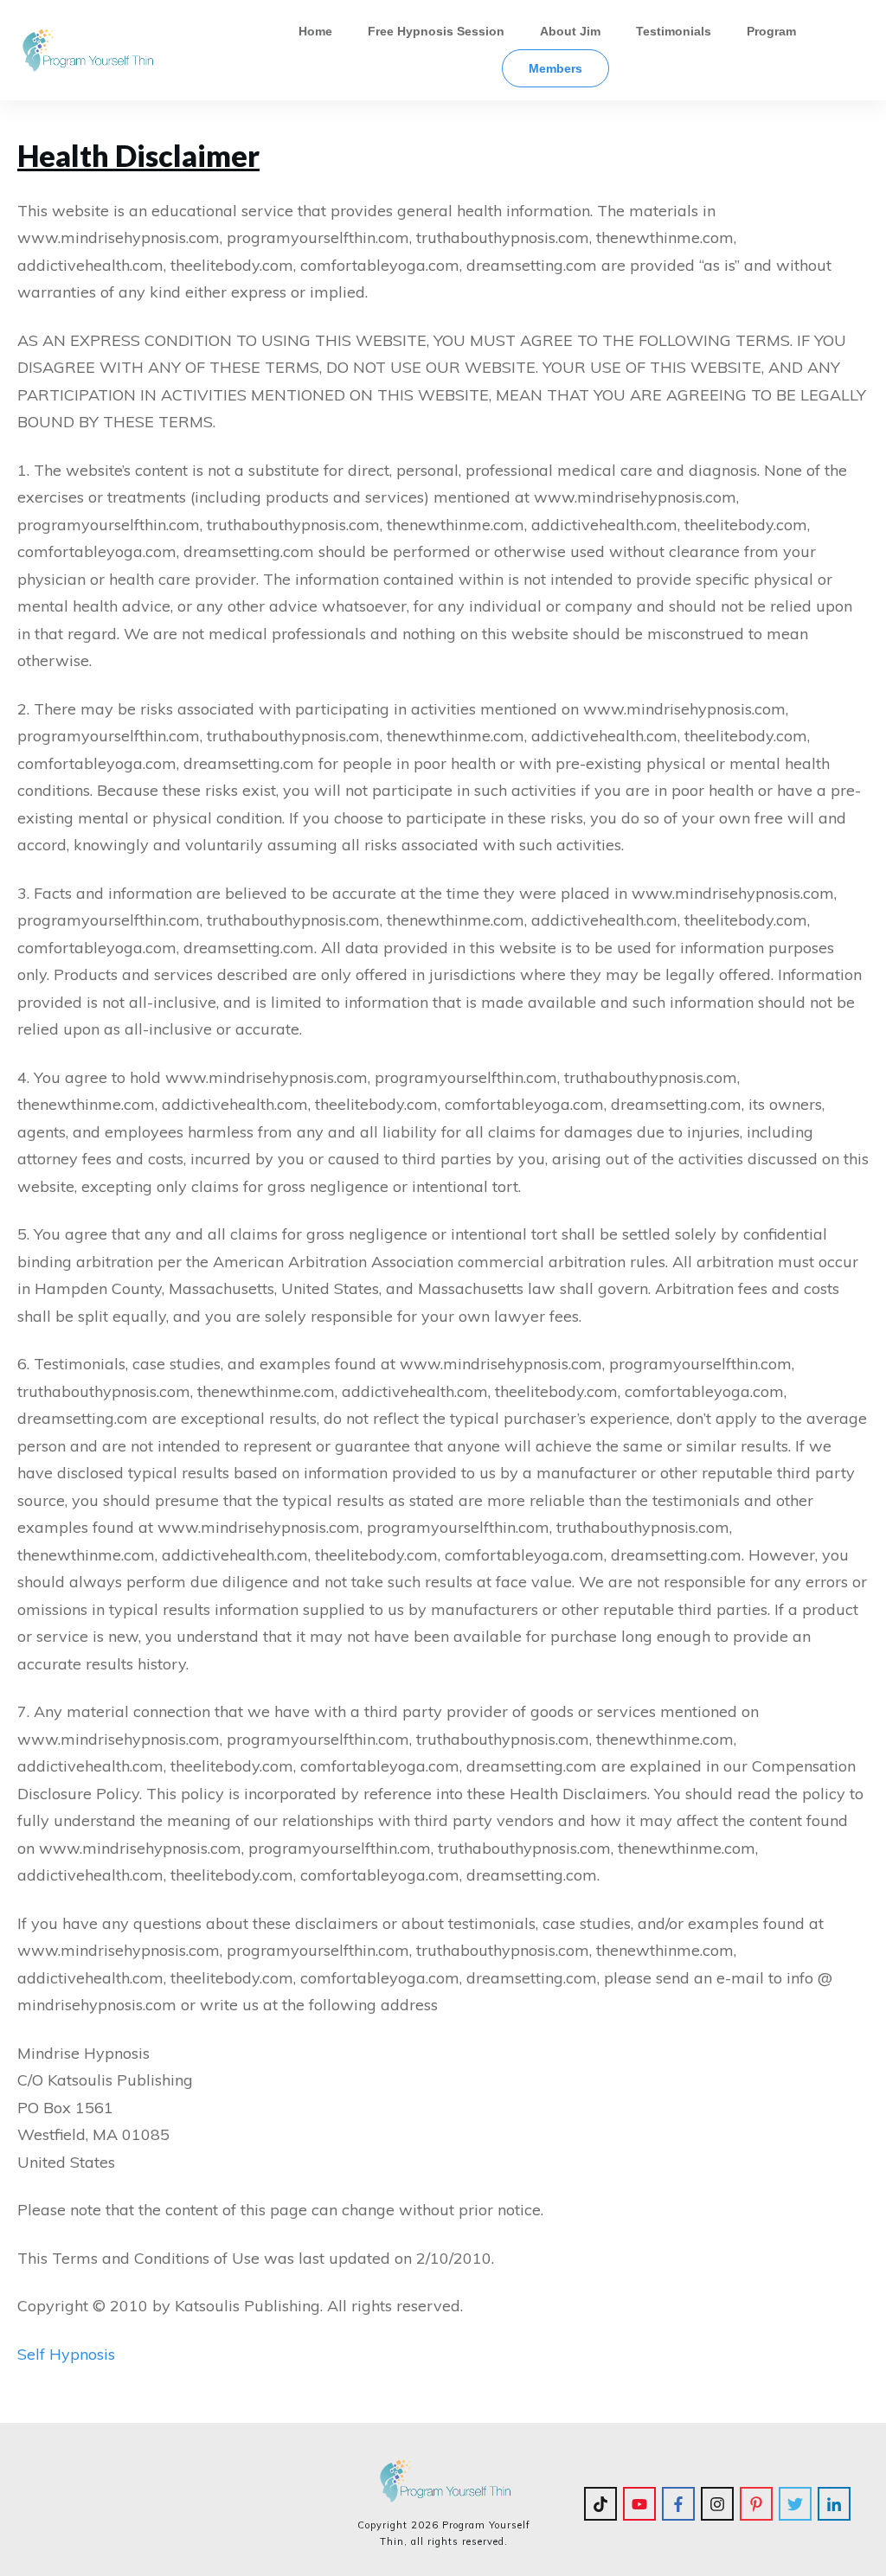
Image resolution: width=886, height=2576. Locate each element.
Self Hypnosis (68, 2354)
